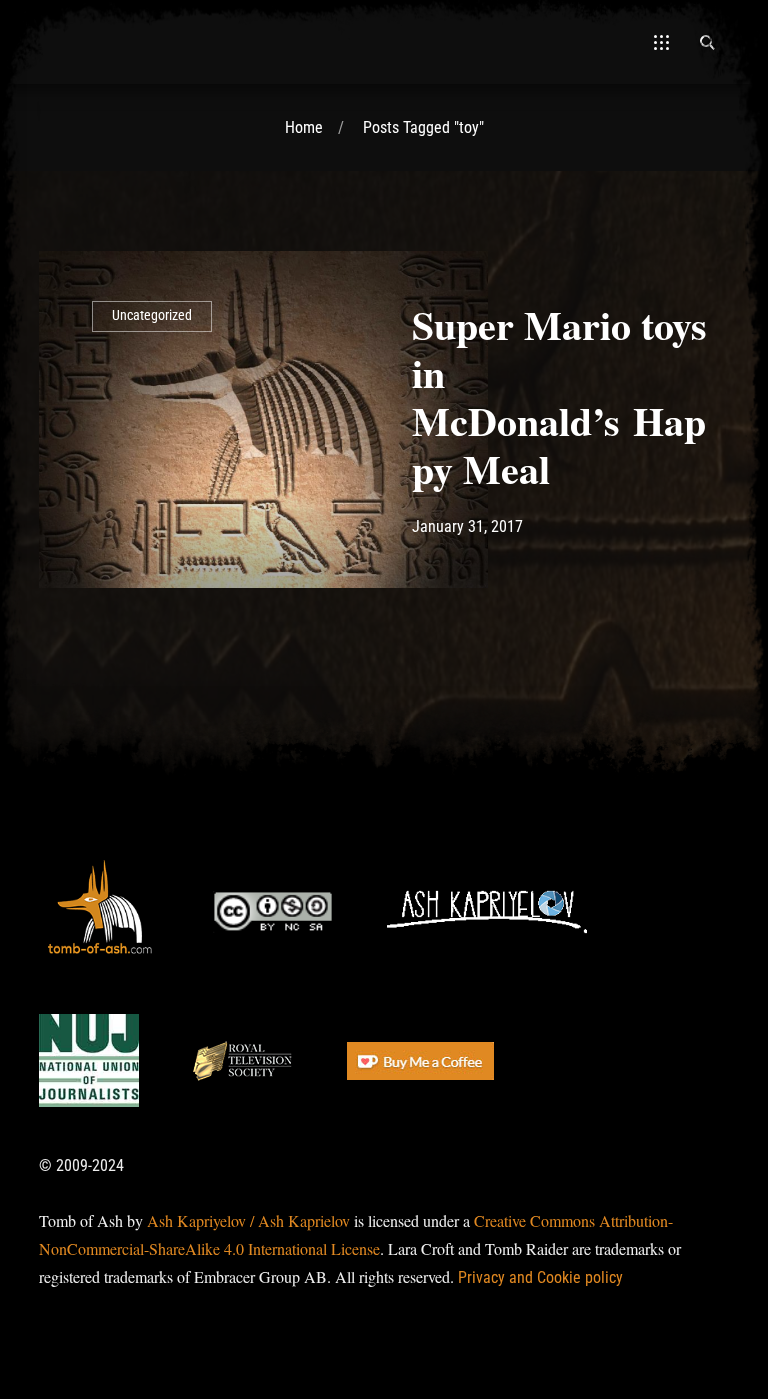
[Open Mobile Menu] (661, 42)
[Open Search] (707, 42)
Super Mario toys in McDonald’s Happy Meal (559, 396)
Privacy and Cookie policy (540, 1277)
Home (304, 127)
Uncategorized (152, 315)
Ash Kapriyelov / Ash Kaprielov (248, 1220)
